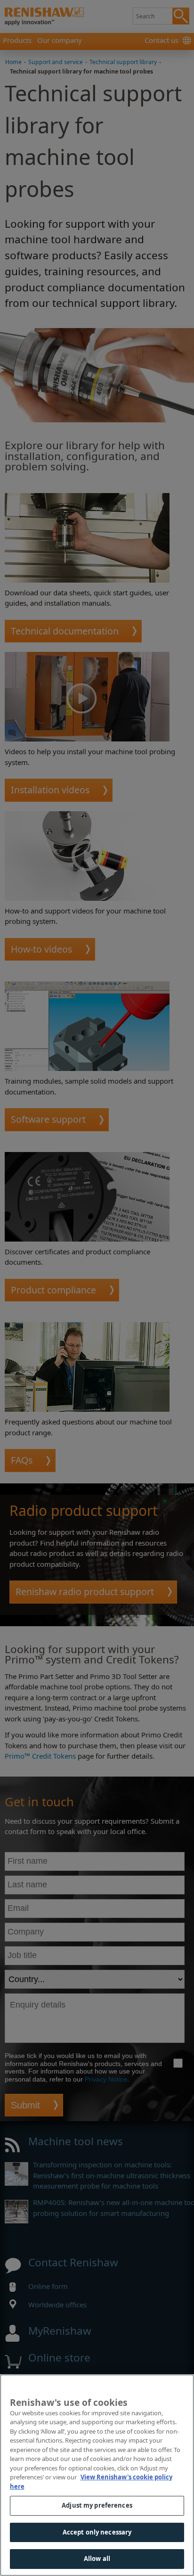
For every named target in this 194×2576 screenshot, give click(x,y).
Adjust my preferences (97, 2505)
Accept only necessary (97, 2532)
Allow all (97, 2559)
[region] (97, 2475)
